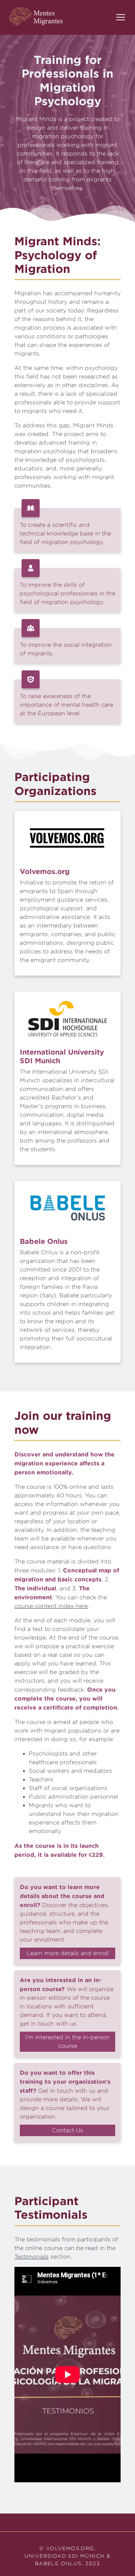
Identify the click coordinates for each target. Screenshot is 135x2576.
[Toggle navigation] (121, 17)
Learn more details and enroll (68, 1953)
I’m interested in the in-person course (67, 2042)
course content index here (51, 1606)
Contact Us (67, 2130)
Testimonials (31, 2257)
